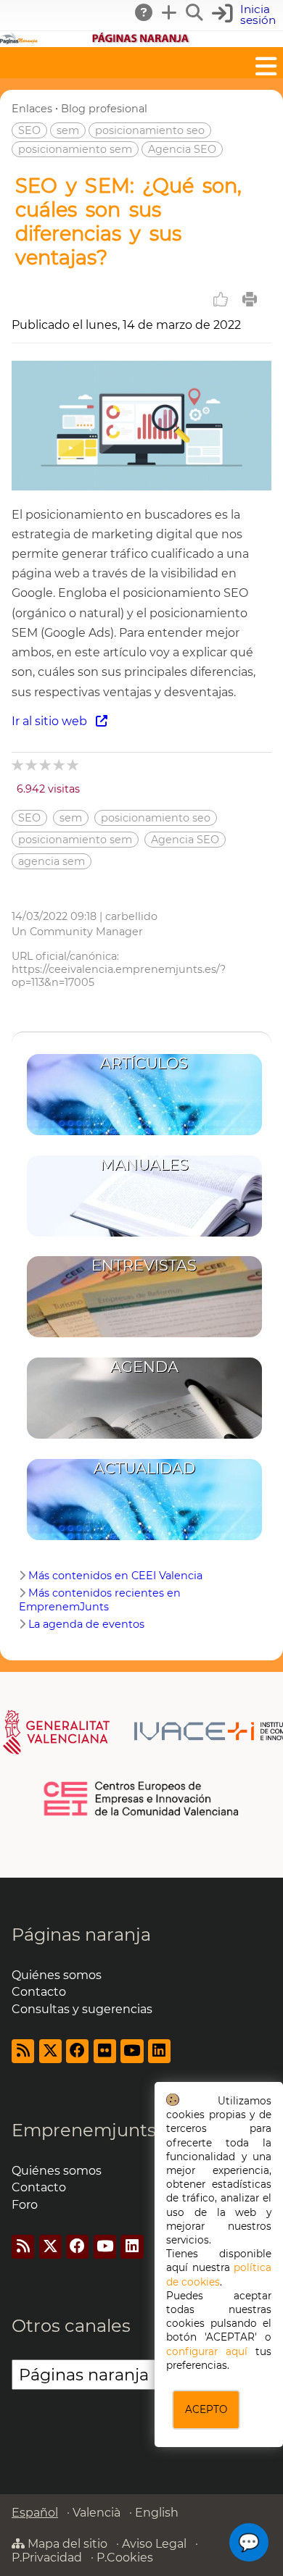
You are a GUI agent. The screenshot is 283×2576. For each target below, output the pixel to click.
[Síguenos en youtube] (132, 2051)
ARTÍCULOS (144, 1063)
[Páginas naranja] (141, 40)
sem (68, 130)
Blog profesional (104, 109)
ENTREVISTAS (144, 1265)
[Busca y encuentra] (195, 12)
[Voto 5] (74, 765)
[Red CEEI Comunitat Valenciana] (142, 1813)
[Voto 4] (60, 765)
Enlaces (32, 109)
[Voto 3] (46, 765)
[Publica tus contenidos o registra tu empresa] (170, 12)
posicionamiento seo (150, 130)
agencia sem (52, 861)
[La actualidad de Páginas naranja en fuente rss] (23, 2051)
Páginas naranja (81, 1935)
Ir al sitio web (54, 721)
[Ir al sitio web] (141, 486)
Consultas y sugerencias (82, 2009)
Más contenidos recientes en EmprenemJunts (100, 1600)
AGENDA (144, 1367)
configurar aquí (207, 2351)
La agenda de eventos (86, 1624)
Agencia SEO (182, 149)
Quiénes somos (57, 1975)
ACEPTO (206, 2409)
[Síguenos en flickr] (105, 2051)
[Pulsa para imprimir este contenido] (250, 299)
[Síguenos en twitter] (50, 2051)
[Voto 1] (19, 765)
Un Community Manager (77, 932)
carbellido (131, 916)
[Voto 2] (32, 765)
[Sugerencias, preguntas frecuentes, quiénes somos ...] (144, 12)
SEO (29, 130)
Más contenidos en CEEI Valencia (115, 1576)
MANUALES (144, 1164)
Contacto (39, 1992)
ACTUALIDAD (144, 1468)
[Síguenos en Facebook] (77, 2051)
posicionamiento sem (75, 149)
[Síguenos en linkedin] (159, 2051)
